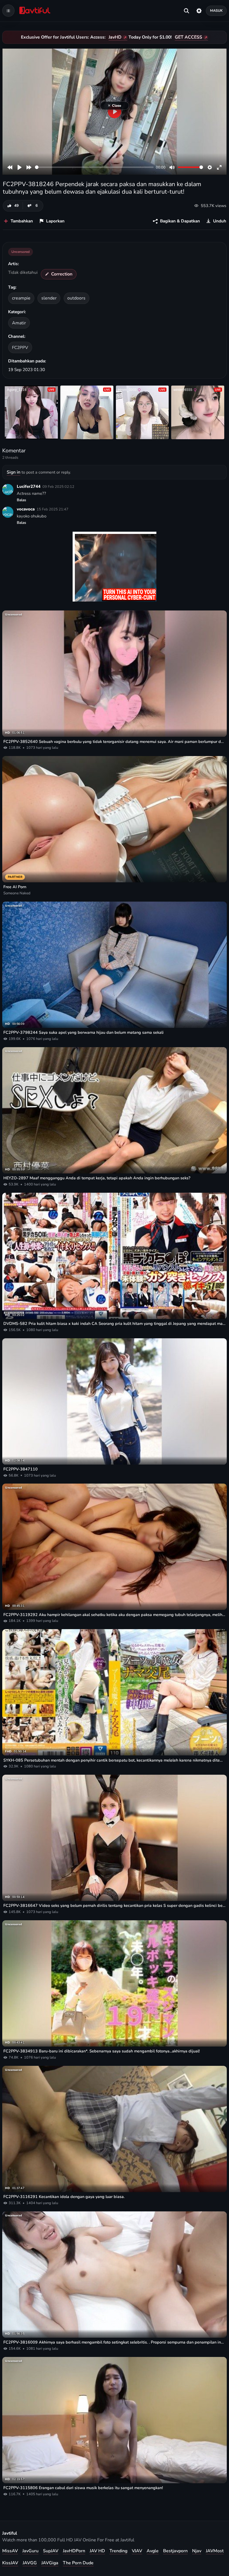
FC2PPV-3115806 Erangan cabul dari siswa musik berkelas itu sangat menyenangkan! (83, 2488)
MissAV (10, 2551)
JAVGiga (50, 2563)
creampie (21, 298)
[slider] (94, 167)
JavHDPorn (74, 2551)
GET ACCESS (189, 37)
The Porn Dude (78, 2563)
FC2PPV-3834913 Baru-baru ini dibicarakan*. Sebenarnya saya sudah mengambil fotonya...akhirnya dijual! (102, 2051)
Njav (197, 2551)
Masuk (216, 10)
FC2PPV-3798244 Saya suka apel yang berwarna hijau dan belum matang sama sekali (84, 1032)
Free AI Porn (15, 887)
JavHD (115, 37)
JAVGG (30, 2563)
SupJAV (51, 2551)
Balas (22, 500)
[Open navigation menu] (8, 11)
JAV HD (97, 2551)
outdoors (76, 298)
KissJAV (10, 2563)
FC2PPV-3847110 (21, 1469)
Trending (118, 2551)
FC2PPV (20, 347)
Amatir (19, 323)
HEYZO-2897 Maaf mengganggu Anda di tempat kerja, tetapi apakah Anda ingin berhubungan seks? (97, 1178)
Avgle (153, 2551)
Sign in (14, 472)
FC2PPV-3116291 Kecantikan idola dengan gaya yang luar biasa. (64, 2197)
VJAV (137, 2551)
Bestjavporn (175, 2551)
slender (49, 298)
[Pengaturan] (199, 11)
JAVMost (215, 2551)
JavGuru (30, 2551)
